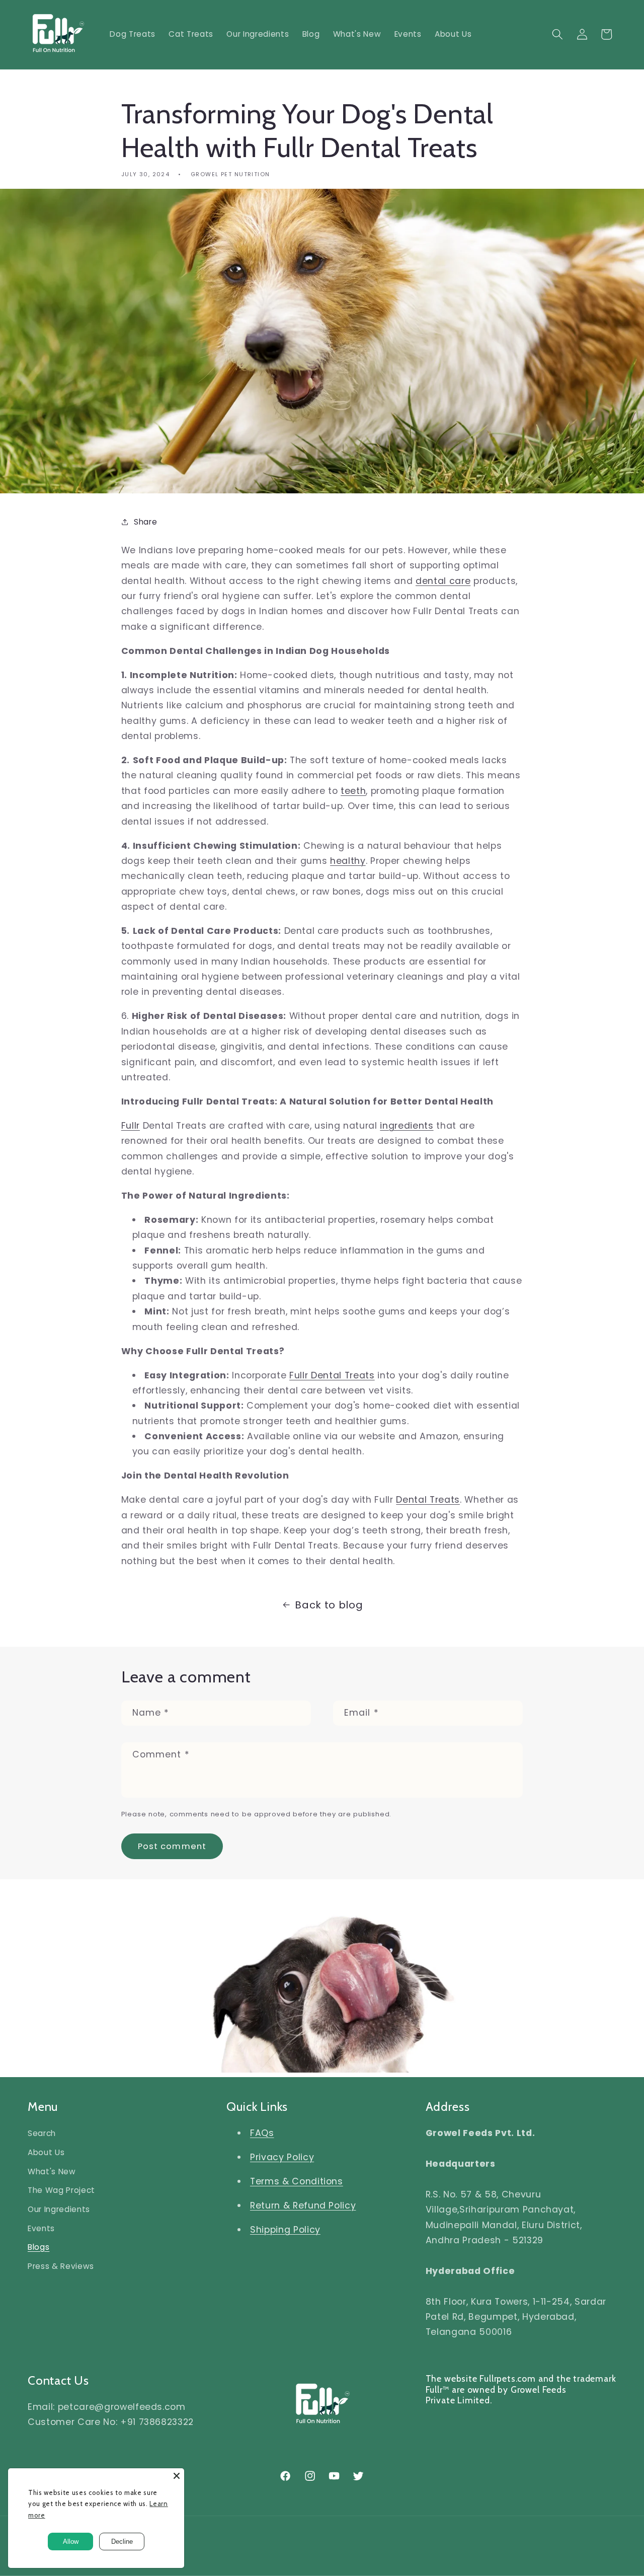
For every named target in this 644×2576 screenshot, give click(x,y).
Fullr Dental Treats (332, 1375)
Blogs (38, 2247)
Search (42, 2133)
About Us (46, 2152)
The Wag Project (61, 2190)
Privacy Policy (282, 2157)
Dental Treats (428, 1500)
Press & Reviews (61, 2266)
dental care (443, 581)
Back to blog (329, 1605)
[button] (557, 34)
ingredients (407, 1126)
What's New (52, 2172)
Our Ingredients (59, 2209)
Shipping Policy (285, 2230)
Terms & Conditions (297, 2181)
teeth (353, 791)
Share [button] (145, 522)
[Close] (177, 2476)
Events (41, 2228)
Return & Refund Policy (303, 2205)
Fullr (131, 1126)
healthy (348, 861)
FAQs (262, 2133)
